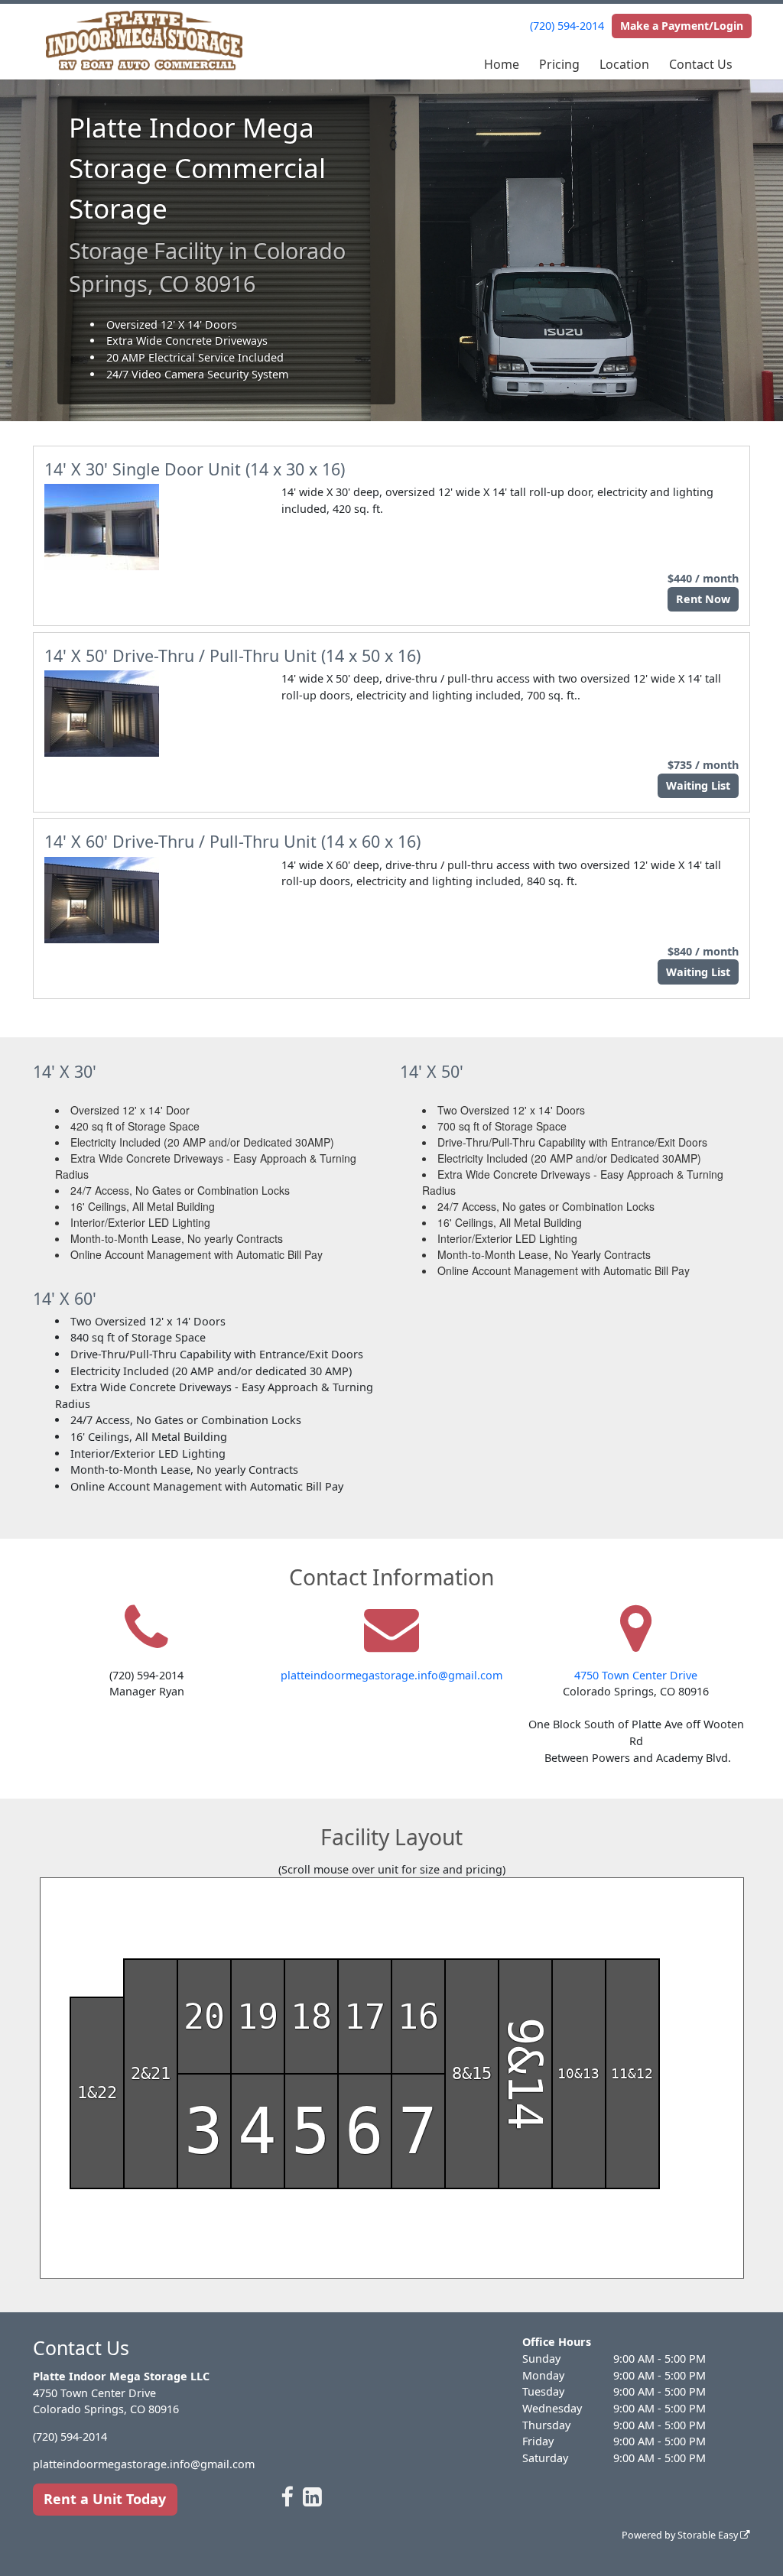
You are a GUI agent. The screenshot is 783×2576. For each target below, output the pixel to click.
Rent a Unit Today (105, 2499)
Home (502, 64)
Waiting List (698, 785)
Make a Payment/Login (682, 26)
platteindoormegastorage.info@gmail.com (391, 1675)
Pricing (559, 64)
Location (624, 64)
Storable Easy (709, 2535)
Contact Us (701, 64)
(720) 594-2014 (567, 26)
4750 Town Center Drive (636, 1675)
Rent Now (703, 599)
